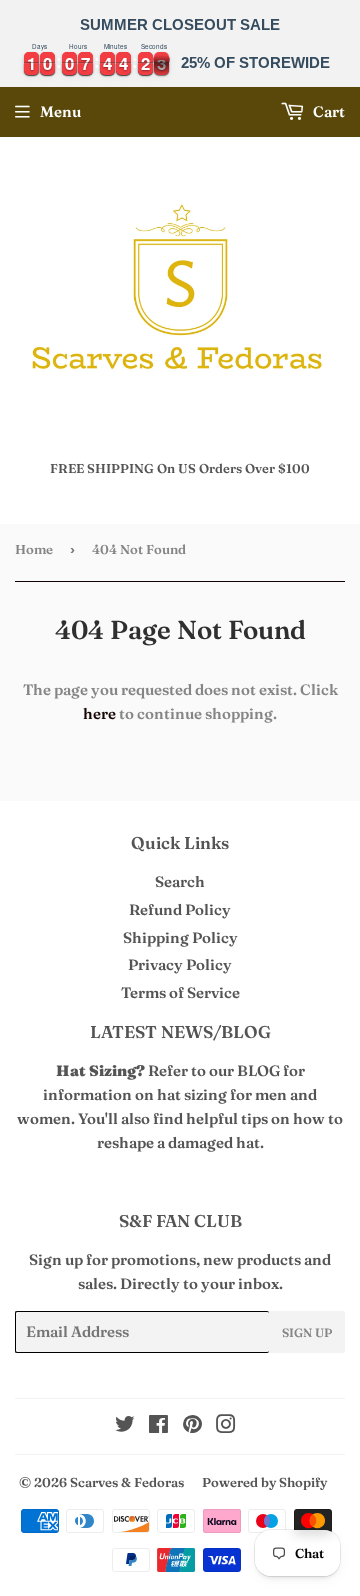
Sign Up (307, 1332)
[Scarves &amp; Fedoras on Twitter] (125, 1426)
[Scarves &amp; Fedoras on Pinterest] (192, 1426)
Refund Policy (180, 909)
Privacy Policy (180, 964)
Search (180, 881)
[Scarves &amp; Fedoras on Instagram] (226, 1426)
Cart (327, 111)
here (99, 713)
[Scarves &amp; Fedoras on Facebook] (158, 1426)
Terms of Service (180, 992)
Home (34, 549)
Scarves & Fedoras (127, 1482)
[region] (180, 43)
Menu (60, 111)
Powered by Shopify (264, 1482)
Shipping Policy (180, 937)
